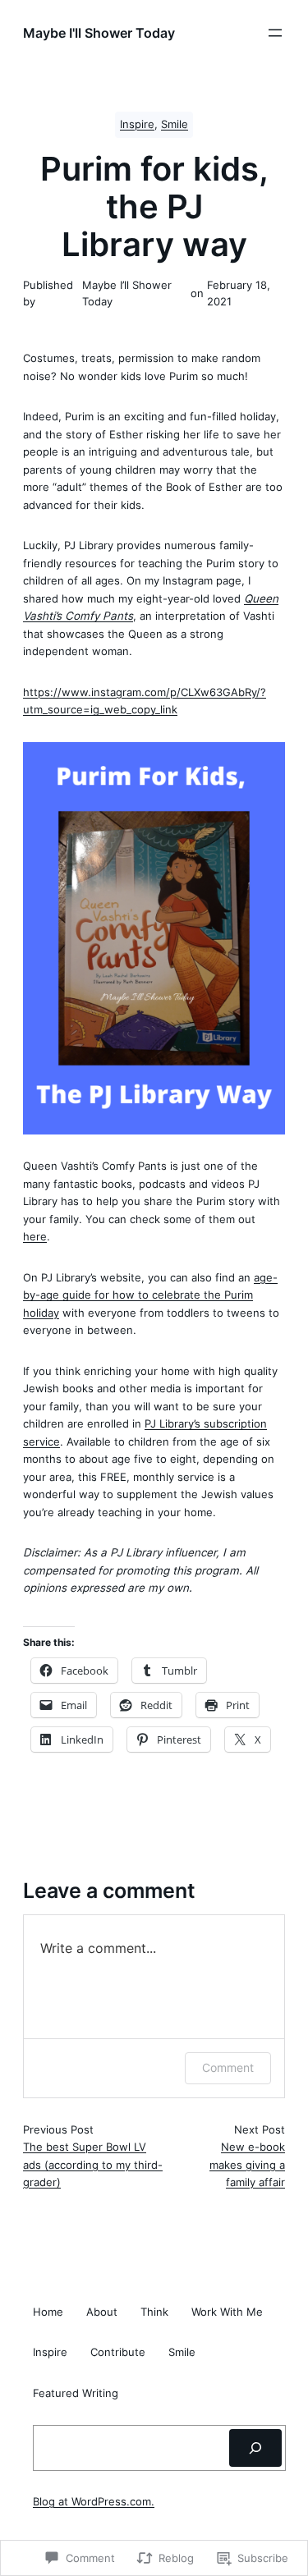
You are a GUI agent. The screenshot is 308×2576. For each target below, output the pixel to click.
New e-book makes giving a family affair (247, 2164)
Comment (228, 2067)
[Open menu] (275, 33)
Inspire (137, 124)
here (35, 1236)
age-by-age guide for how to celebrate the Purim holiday (150, 1295)
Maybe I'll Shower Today (99, 33)
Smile (175, 124)
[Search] (255, 2448)
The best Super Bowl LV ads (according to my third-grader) (93, 2164)
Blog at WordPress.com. (94, 2502)
